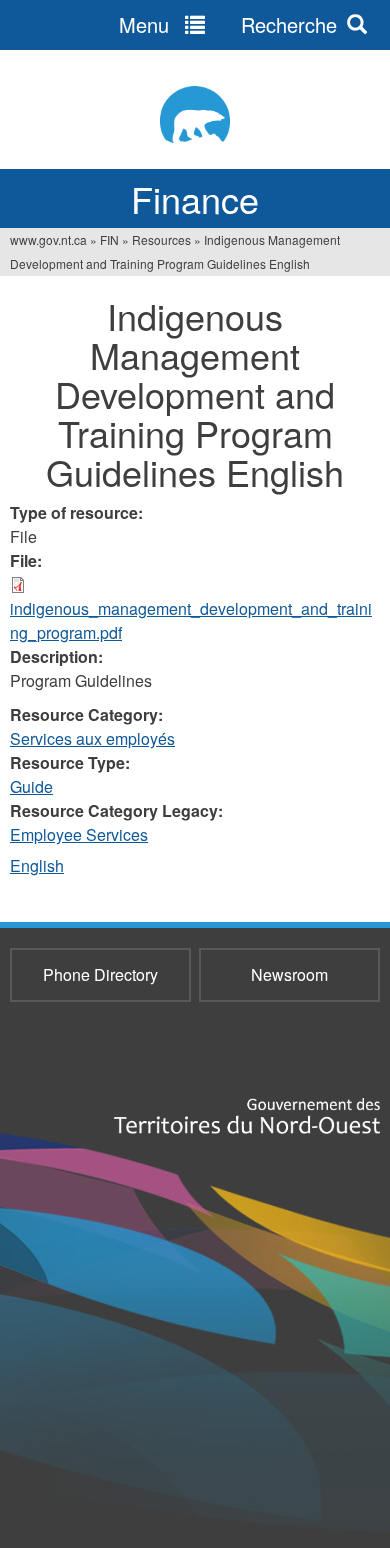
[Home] (195, 114)
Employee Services (79, 834)
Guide (31, 786)
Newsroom (289, 974)
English (37, 865)
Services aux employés (92, 738)
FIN (109, 239)
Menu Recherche (228, 24)
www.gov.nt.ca (48, 239)
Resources (161, 239)
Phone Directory (100, 974)
